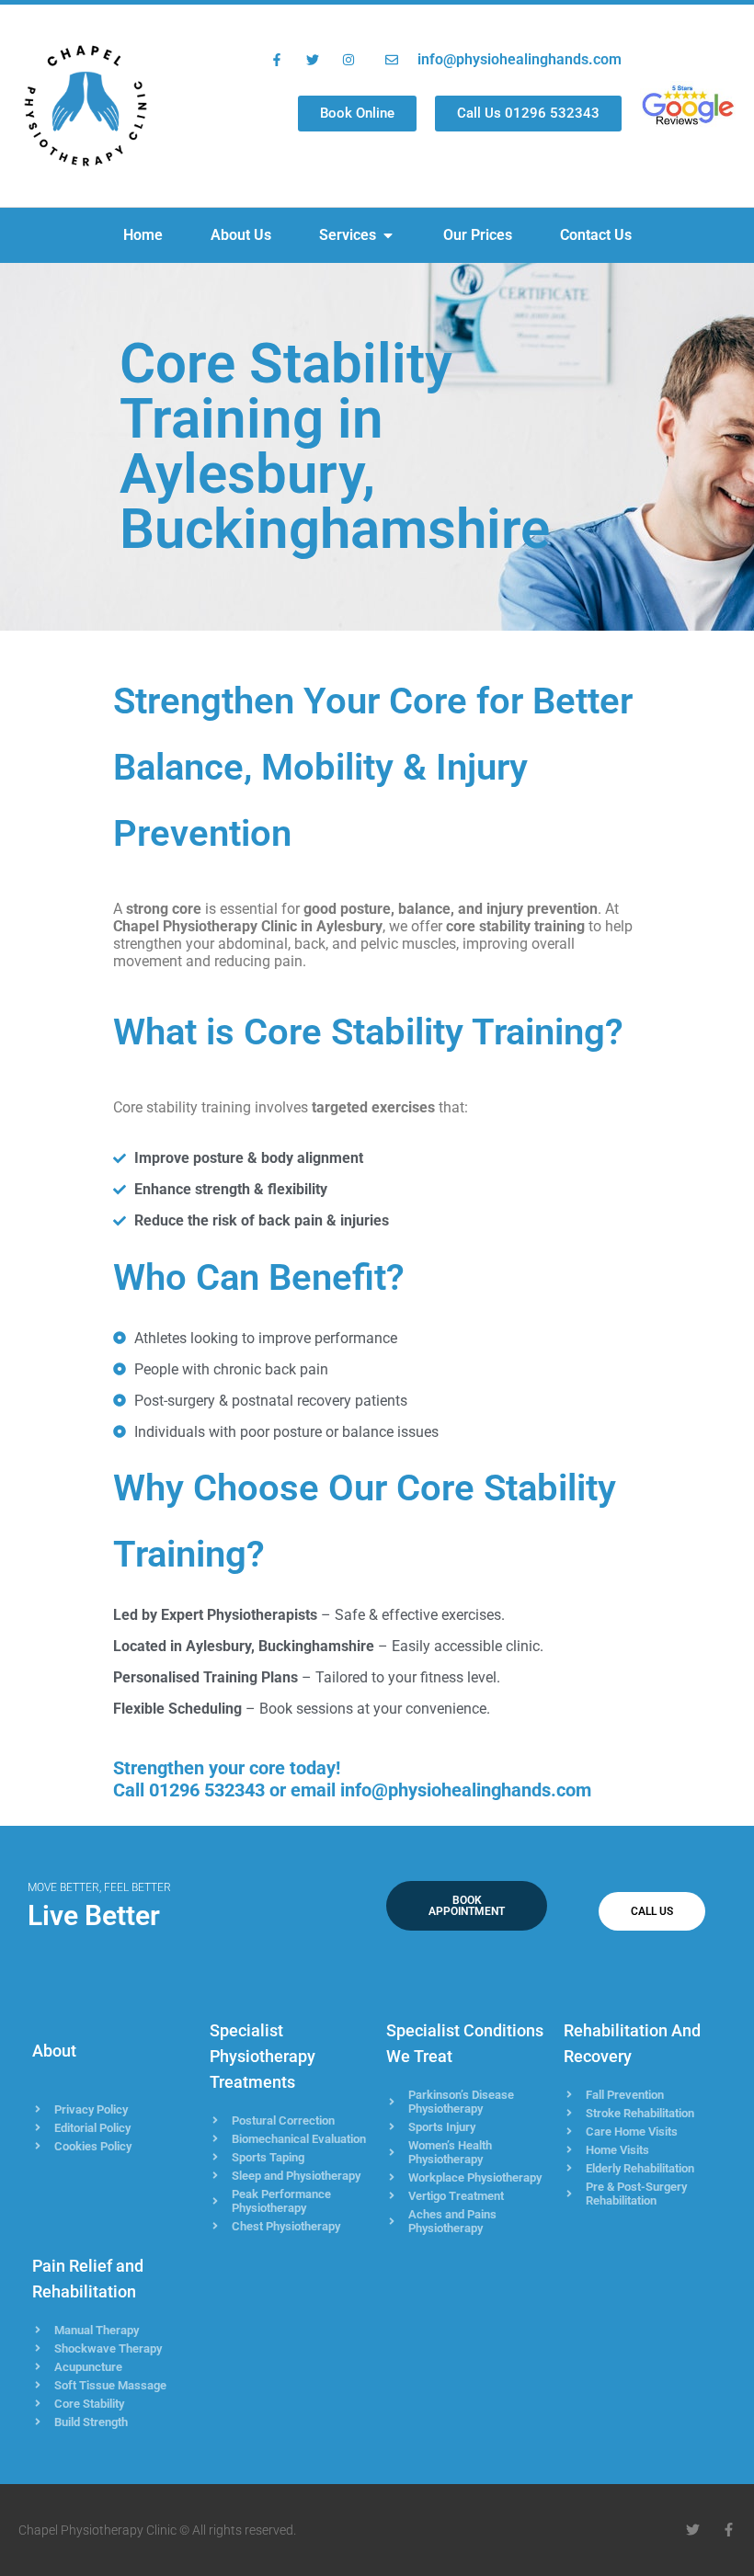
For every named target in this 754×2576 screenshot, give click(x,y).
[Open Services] (388, 235)
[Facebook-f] (729, 2530)
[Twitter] (693, 2530)
